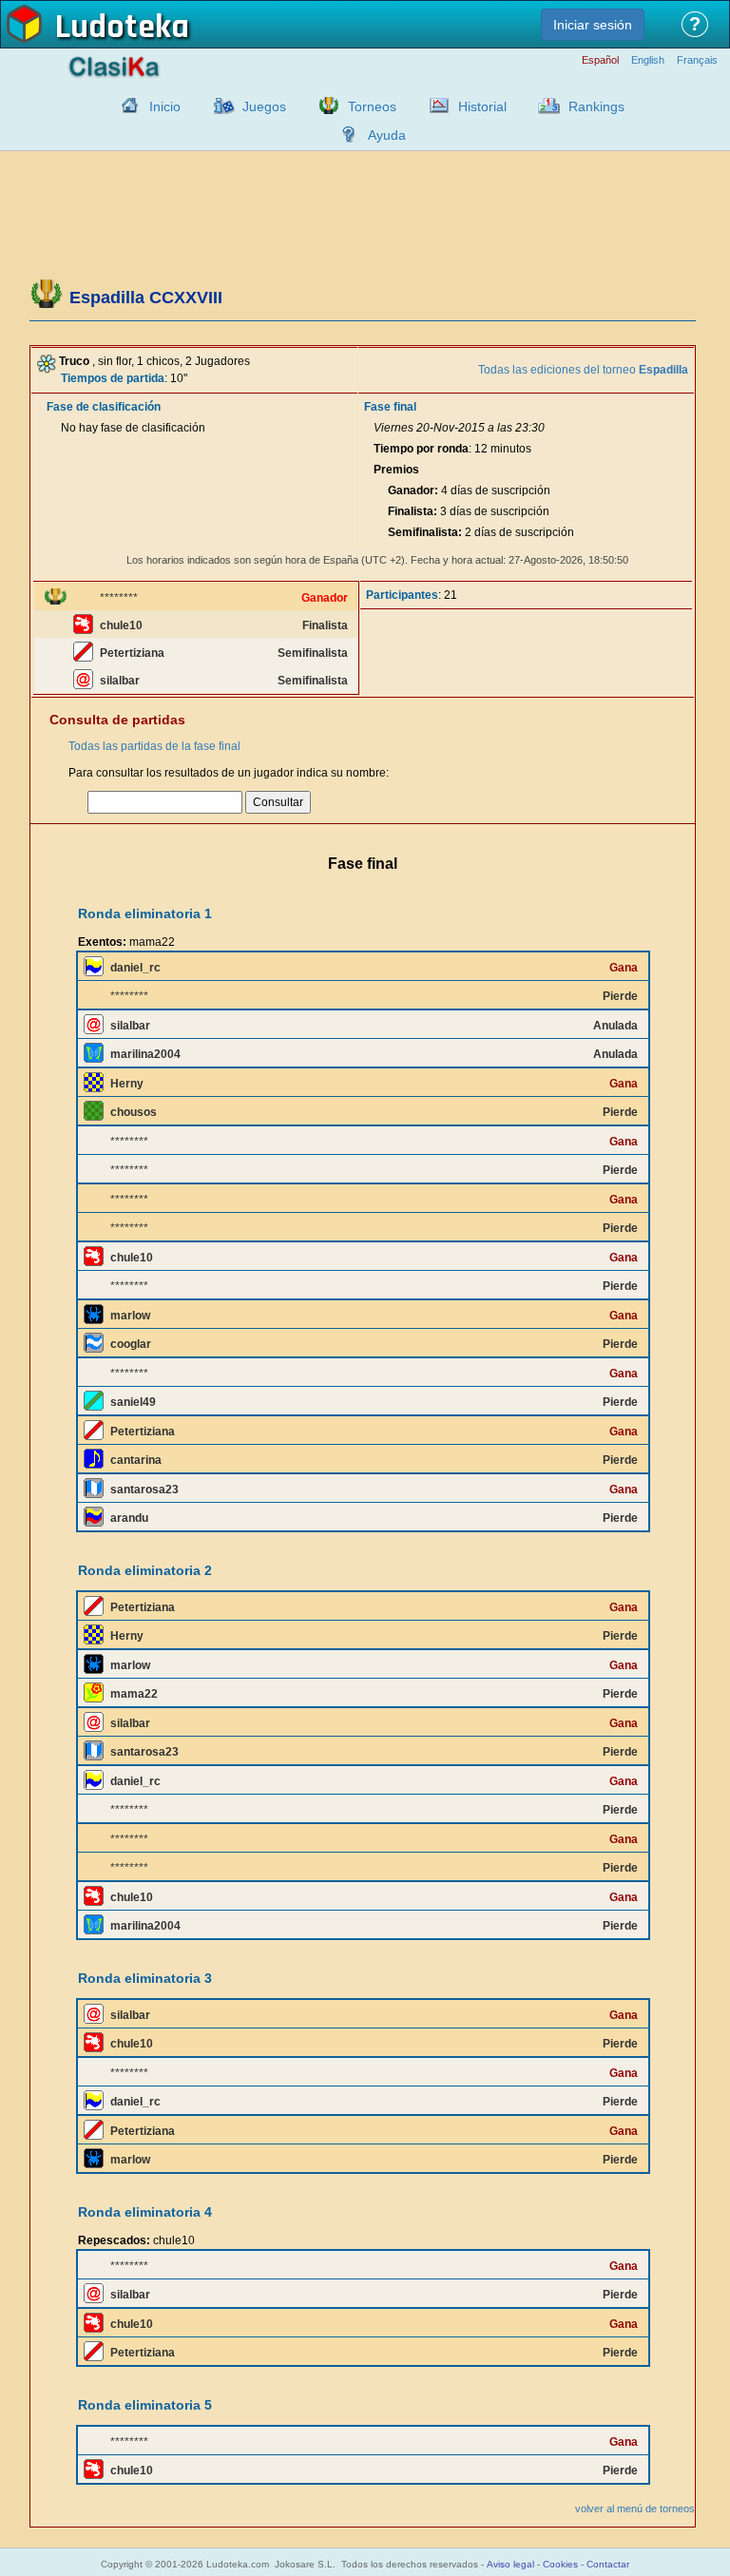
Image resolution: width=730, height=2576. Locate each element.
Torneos (372, 106)
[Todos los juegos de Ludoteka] (219, 106)
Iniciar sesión (593, 25)
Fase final (390, 407)
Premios (396, 470)
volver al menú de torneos (635, 2509)
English (648, 60)
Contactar (608, 2564)
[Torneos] (324, 106)
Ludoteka (122, 28)
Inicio (165, 106)
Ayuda (387, 135)
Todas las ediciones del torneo (583, 370)
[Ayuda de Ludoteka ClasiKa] (344, 134)
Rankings (596, 106)
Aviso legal (510, 2564)
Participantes (402, 595)
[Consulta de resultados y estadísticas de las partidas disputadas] (434, 106)
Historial (482, 106)
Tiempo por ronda (421, 449)
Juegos (264, 106)
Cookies (560, 2564)
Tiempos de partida (113, 378)
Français (697, 60)
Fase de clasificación (104, 407)
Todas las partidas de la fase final (154, 746)
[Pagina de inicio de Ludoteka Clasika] (125, 106)
